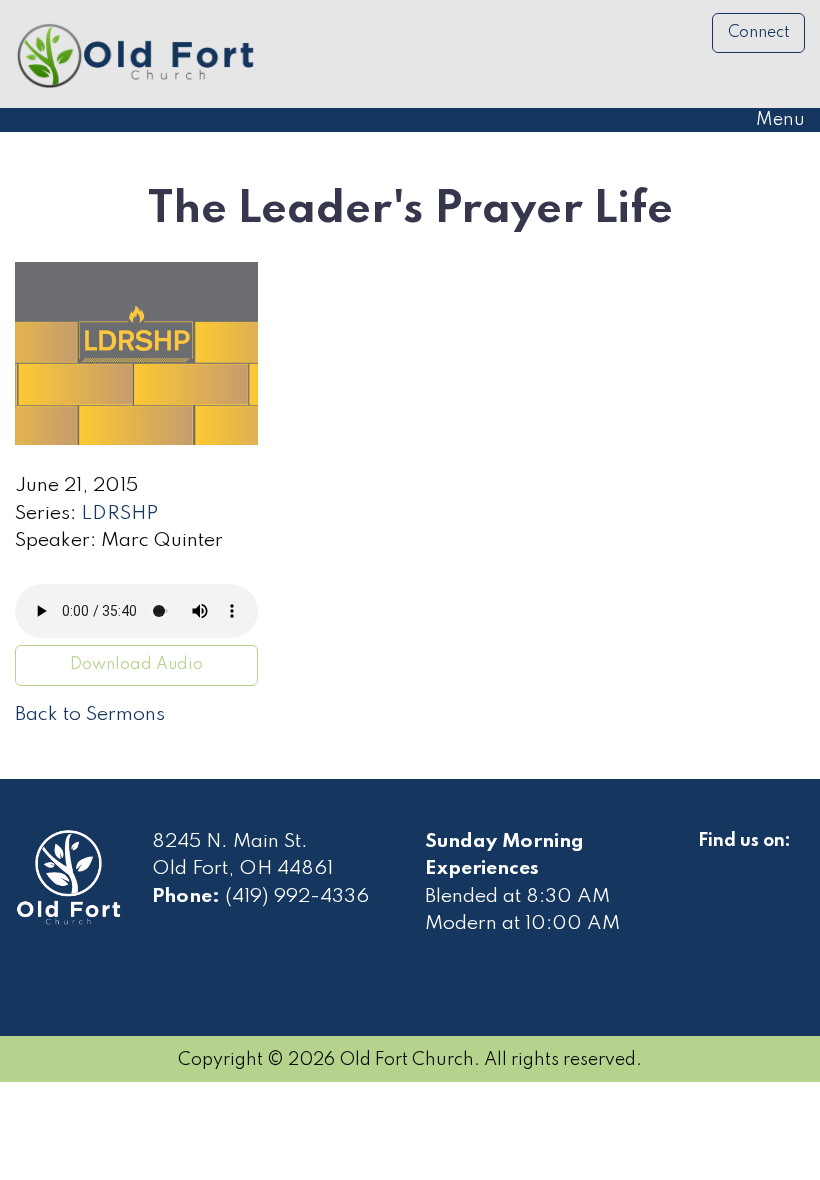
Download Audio (136, 665)
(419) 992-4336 (297, 897)
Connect (759, 33)
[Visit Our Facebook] (714, 864)
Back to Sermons (90, 715)
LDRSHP (119, 514)
